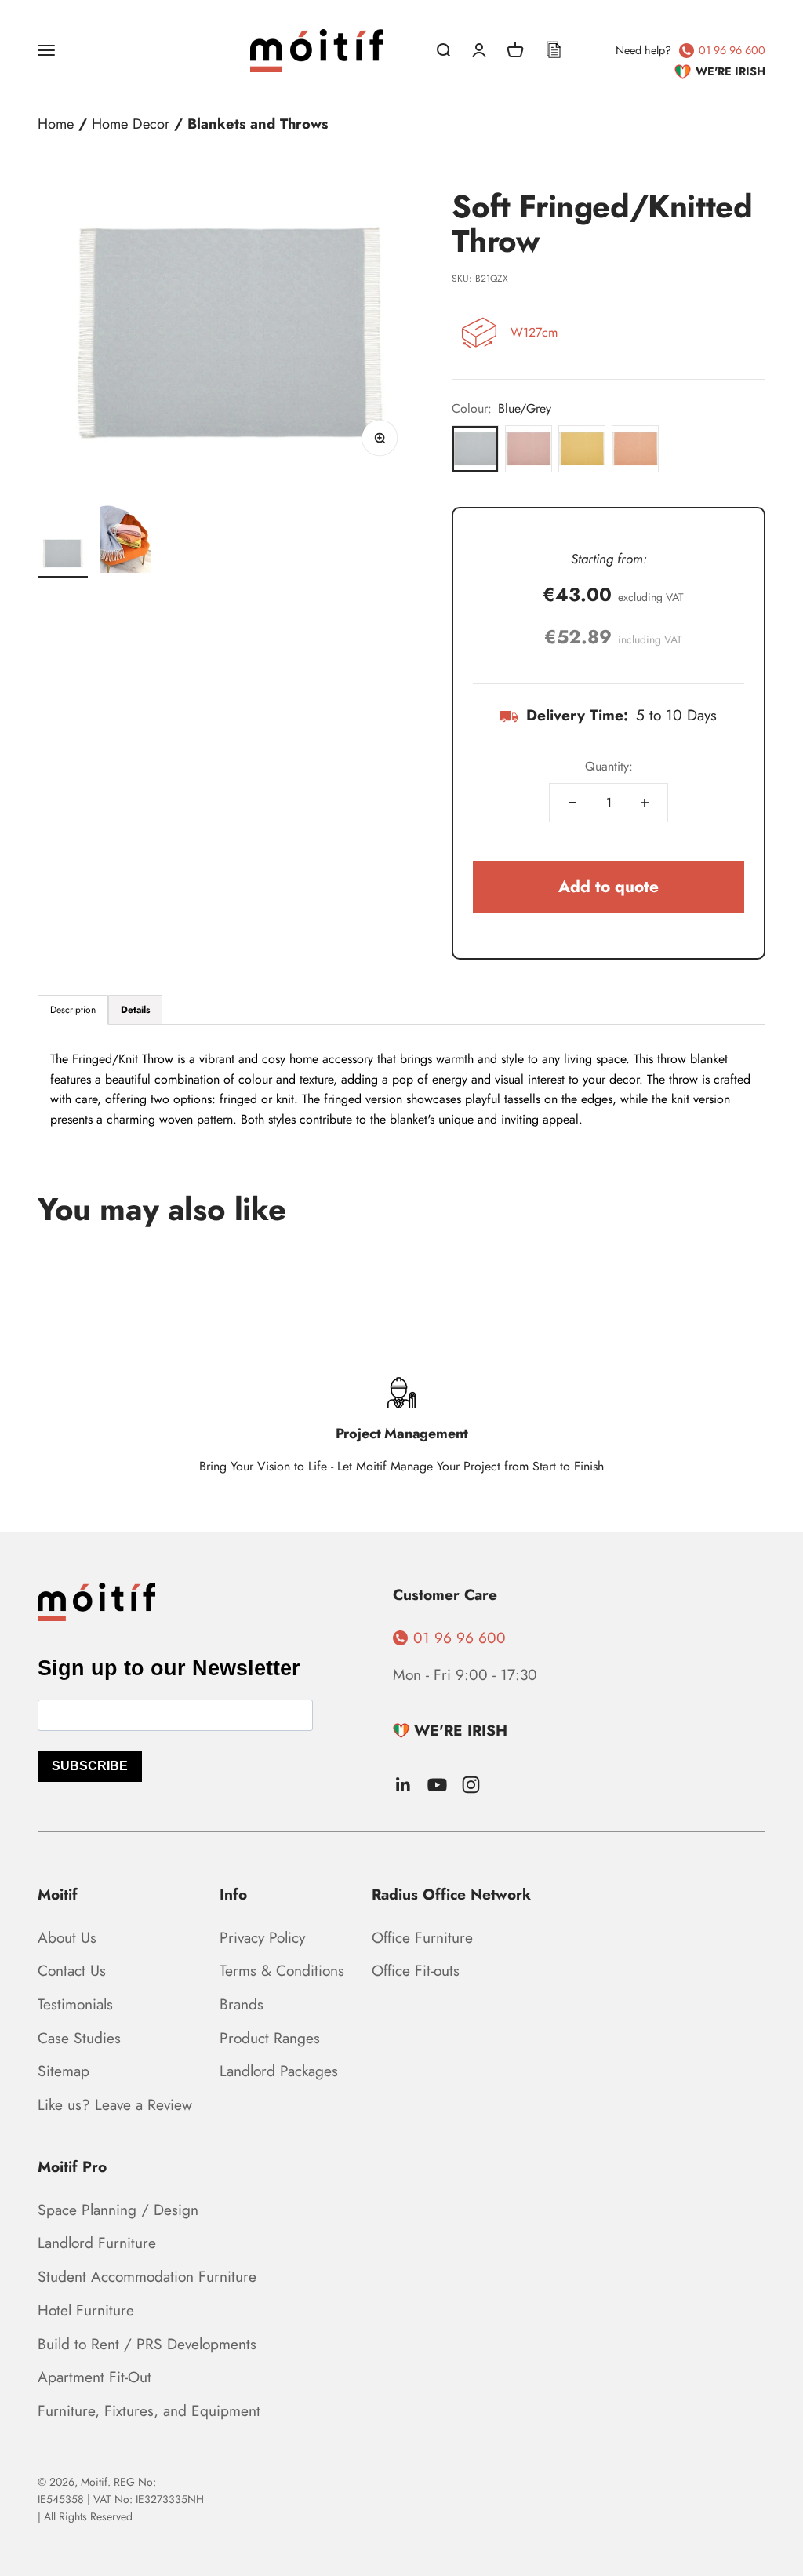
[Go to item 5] (125, 537)
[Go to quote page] (554, 50)
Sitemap (64, 2071)
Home (56, 124)
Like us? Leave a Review (115, 2104)
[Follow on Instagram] (471, 1785)
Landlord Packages (279, 2071)
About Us (67, 1937)
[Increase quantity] (645, 803)
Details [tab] (135, 1010)
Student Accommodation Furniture (147, 2276)
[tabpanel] (401, 1083)
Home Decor (131, 124)
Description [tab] (73, 1010)
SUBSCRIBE (90, 1766)
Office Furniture (422, 1937)
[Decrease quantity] (572, 803)
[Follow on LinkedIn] (403, 1785)
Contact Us (72, 1970)
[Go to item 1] (63, 556)
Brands (242, 2004)
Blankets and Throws (258, 124)
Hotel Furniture (86, 2310)
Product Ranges (270, 2038)
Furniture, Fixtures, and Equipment (149, 2410)
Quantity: (609, 766)
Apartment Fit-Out (94, 2377)
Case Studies (79, 2038)
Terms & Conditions (282, 1970)
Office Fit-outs (416, 1970)
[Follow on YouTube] (437, 1785)
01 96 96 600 (732, 50)
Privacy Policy (262, 1937)
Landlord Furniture (97, 2243)
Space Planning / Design (118, 2210)
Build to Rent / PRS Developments (147, 2344)
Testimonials (75, 2004)
